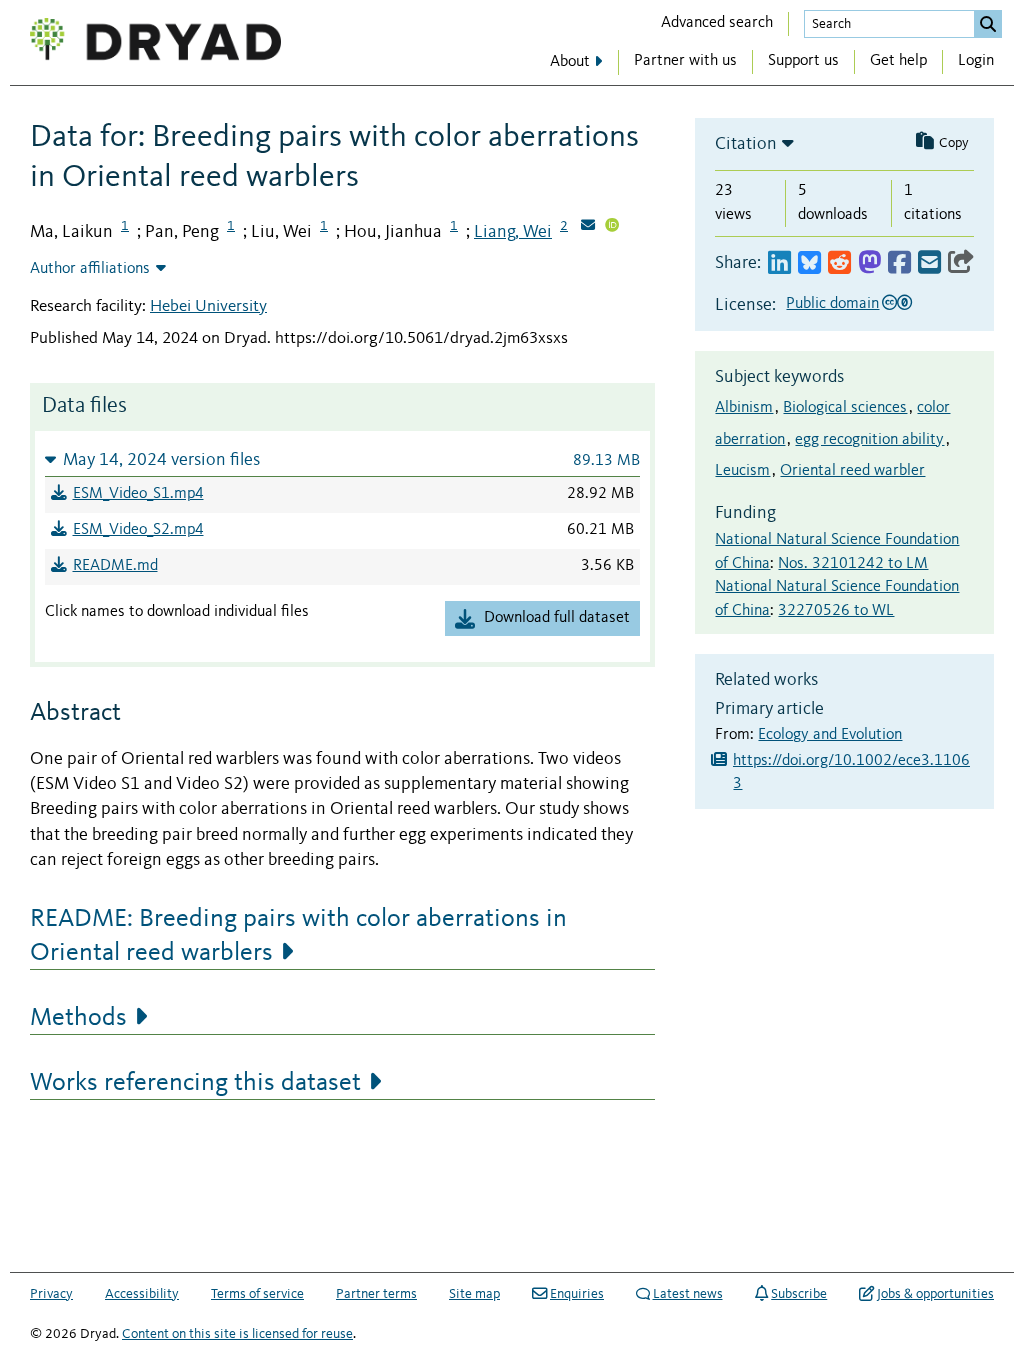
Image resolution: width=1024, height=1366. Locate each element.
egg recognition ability (869, 440)
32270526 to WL (836, 611)
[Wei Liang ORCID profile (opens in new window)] (612, 227)
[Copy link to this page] (961, 263)
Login (976, 61)
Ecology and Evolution (830, 735)
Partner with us (685, 61)
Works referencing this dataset (195, 1083)
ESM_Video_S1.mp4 (138, 494)
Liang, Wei (513, 232)
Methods (78, 1018)
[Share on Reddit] (839, 263)
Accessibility (142, 1294)
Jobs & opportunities (935, 1294)
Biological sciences (845, 408)
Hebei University (208, 306)
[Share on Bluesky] (809, 263)
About (570, 62)
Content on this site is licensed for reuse (237, 1334)
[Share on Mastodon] (869, 263)
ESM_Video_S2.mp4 (138, 530)
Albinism (744, 408)
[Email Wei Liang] (588, 227)
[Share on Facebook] (899, 263)
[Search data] (988, 24)
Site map (474, 1294)
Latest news (688, 1294)
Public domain (832, 304)
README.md (115, 566)
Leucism (742, 471)
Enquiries (577, 1294)
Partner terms (376, 1294)
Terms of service (257, 1294)
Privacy (51, 1294)
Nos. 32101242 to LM (853, 564)
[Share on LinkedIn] (779, 263)
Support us (803, 61)
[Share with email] (929, 263)
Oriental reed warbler (852, 471)
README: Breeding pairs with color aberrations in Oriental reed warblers (298, 936)
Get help (898, 61)
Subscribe (799, 1294)
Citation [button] (746, 144)
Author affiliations (90, 269)
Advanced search (717, 23)
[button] (342, 459)
